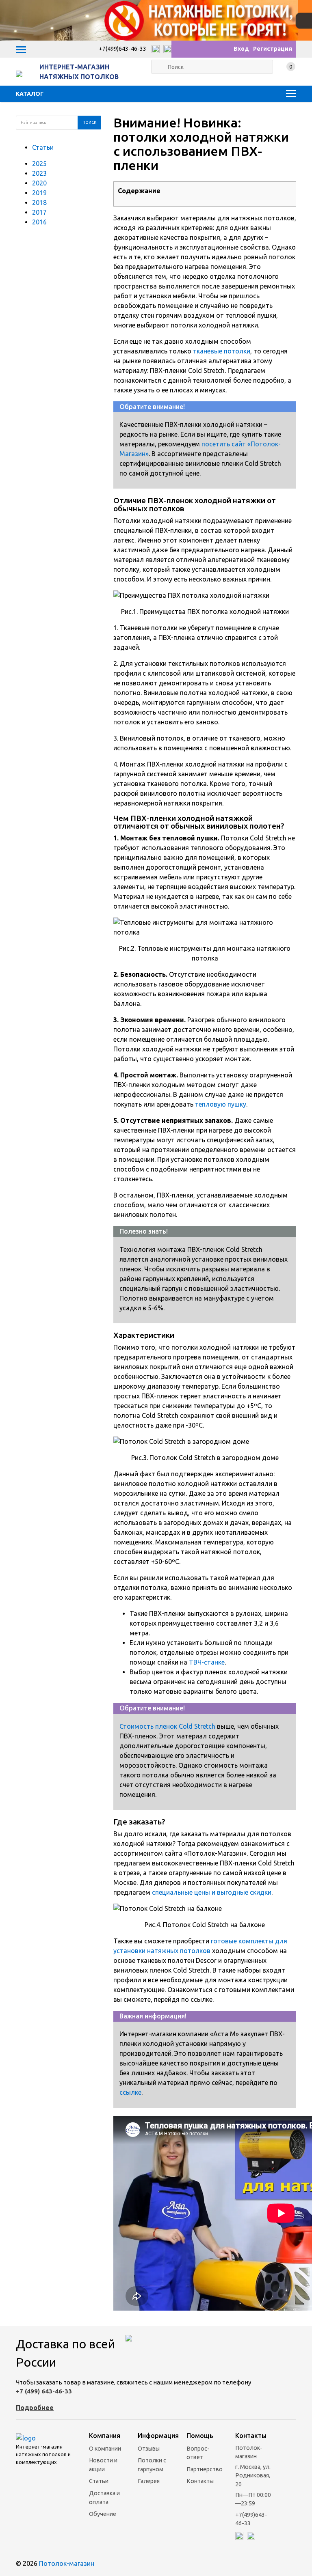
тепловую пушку (221, 1104)
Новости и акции (103, 2465)
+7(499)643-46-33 (122, 49)
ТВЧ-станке (207, 1662)
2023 (39, 173)
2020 (39, 183)
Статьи (43, 147)
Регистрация (273, 49)
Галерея (149, 2481)
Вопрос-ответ (198, 2453)
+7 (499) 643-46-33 (44, 2391)
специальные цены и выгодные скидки (212, 1892)
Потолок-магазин (67, 2563)
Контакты (200, 2481)
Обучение (103, 2514)
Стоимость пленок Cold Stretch (167, 1726)
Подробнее (35, 2408)
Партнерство (205, 2469)
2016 (39, 222)
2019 (39, 193)
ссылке (130, 2092)
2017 (39, 212)
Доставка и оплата (104, 2498)
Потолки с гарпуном (152, 2465)
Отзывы (149, 2449)
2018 (39, 202)
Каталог (30, 94)
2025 (39, 164)
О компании (105, 2449)
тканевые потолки (222, 351)
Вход (241, 49)
